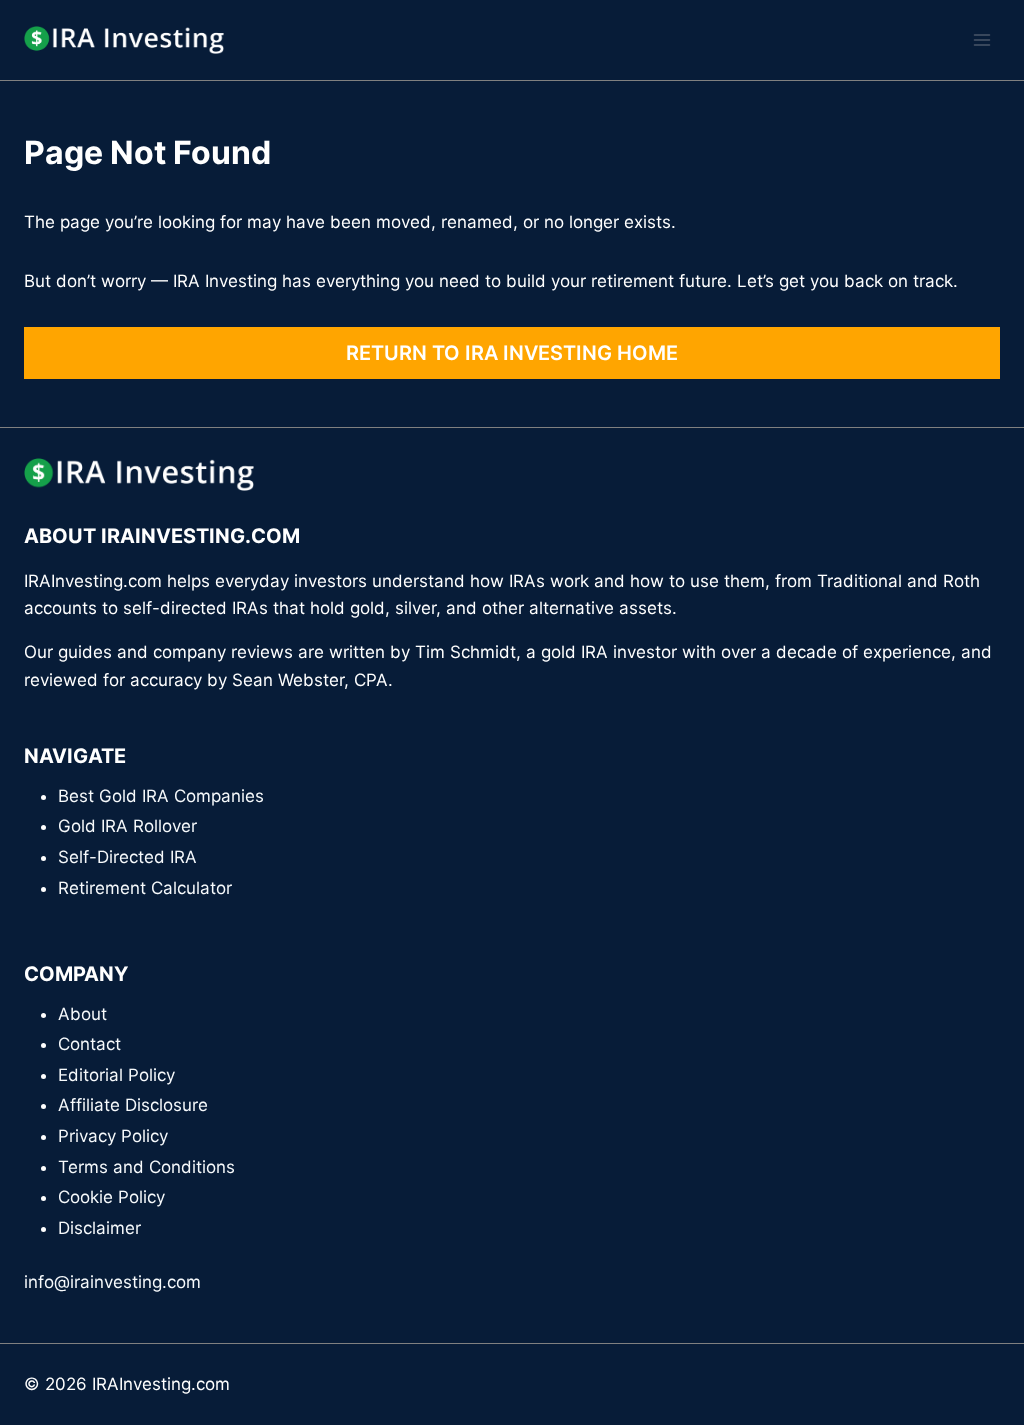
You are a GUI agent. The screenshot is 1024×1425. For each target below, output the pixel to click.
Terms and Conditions (146, 1167)
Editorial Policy (116, 1075)
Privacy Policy (113, 1136)
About (82, 1014)
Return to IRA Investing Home (512, 353)
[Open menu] (981, 39)
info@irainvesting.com (112, 1282)
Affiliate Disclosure (133, 1105)
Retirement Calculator (145, 888)
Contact (89, 1044)
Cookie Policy (111, 1197)
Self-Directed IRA (127, 857)
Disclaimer (99, 1228)
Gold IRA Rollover (127, 826)
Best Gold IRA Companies (161, 796)
